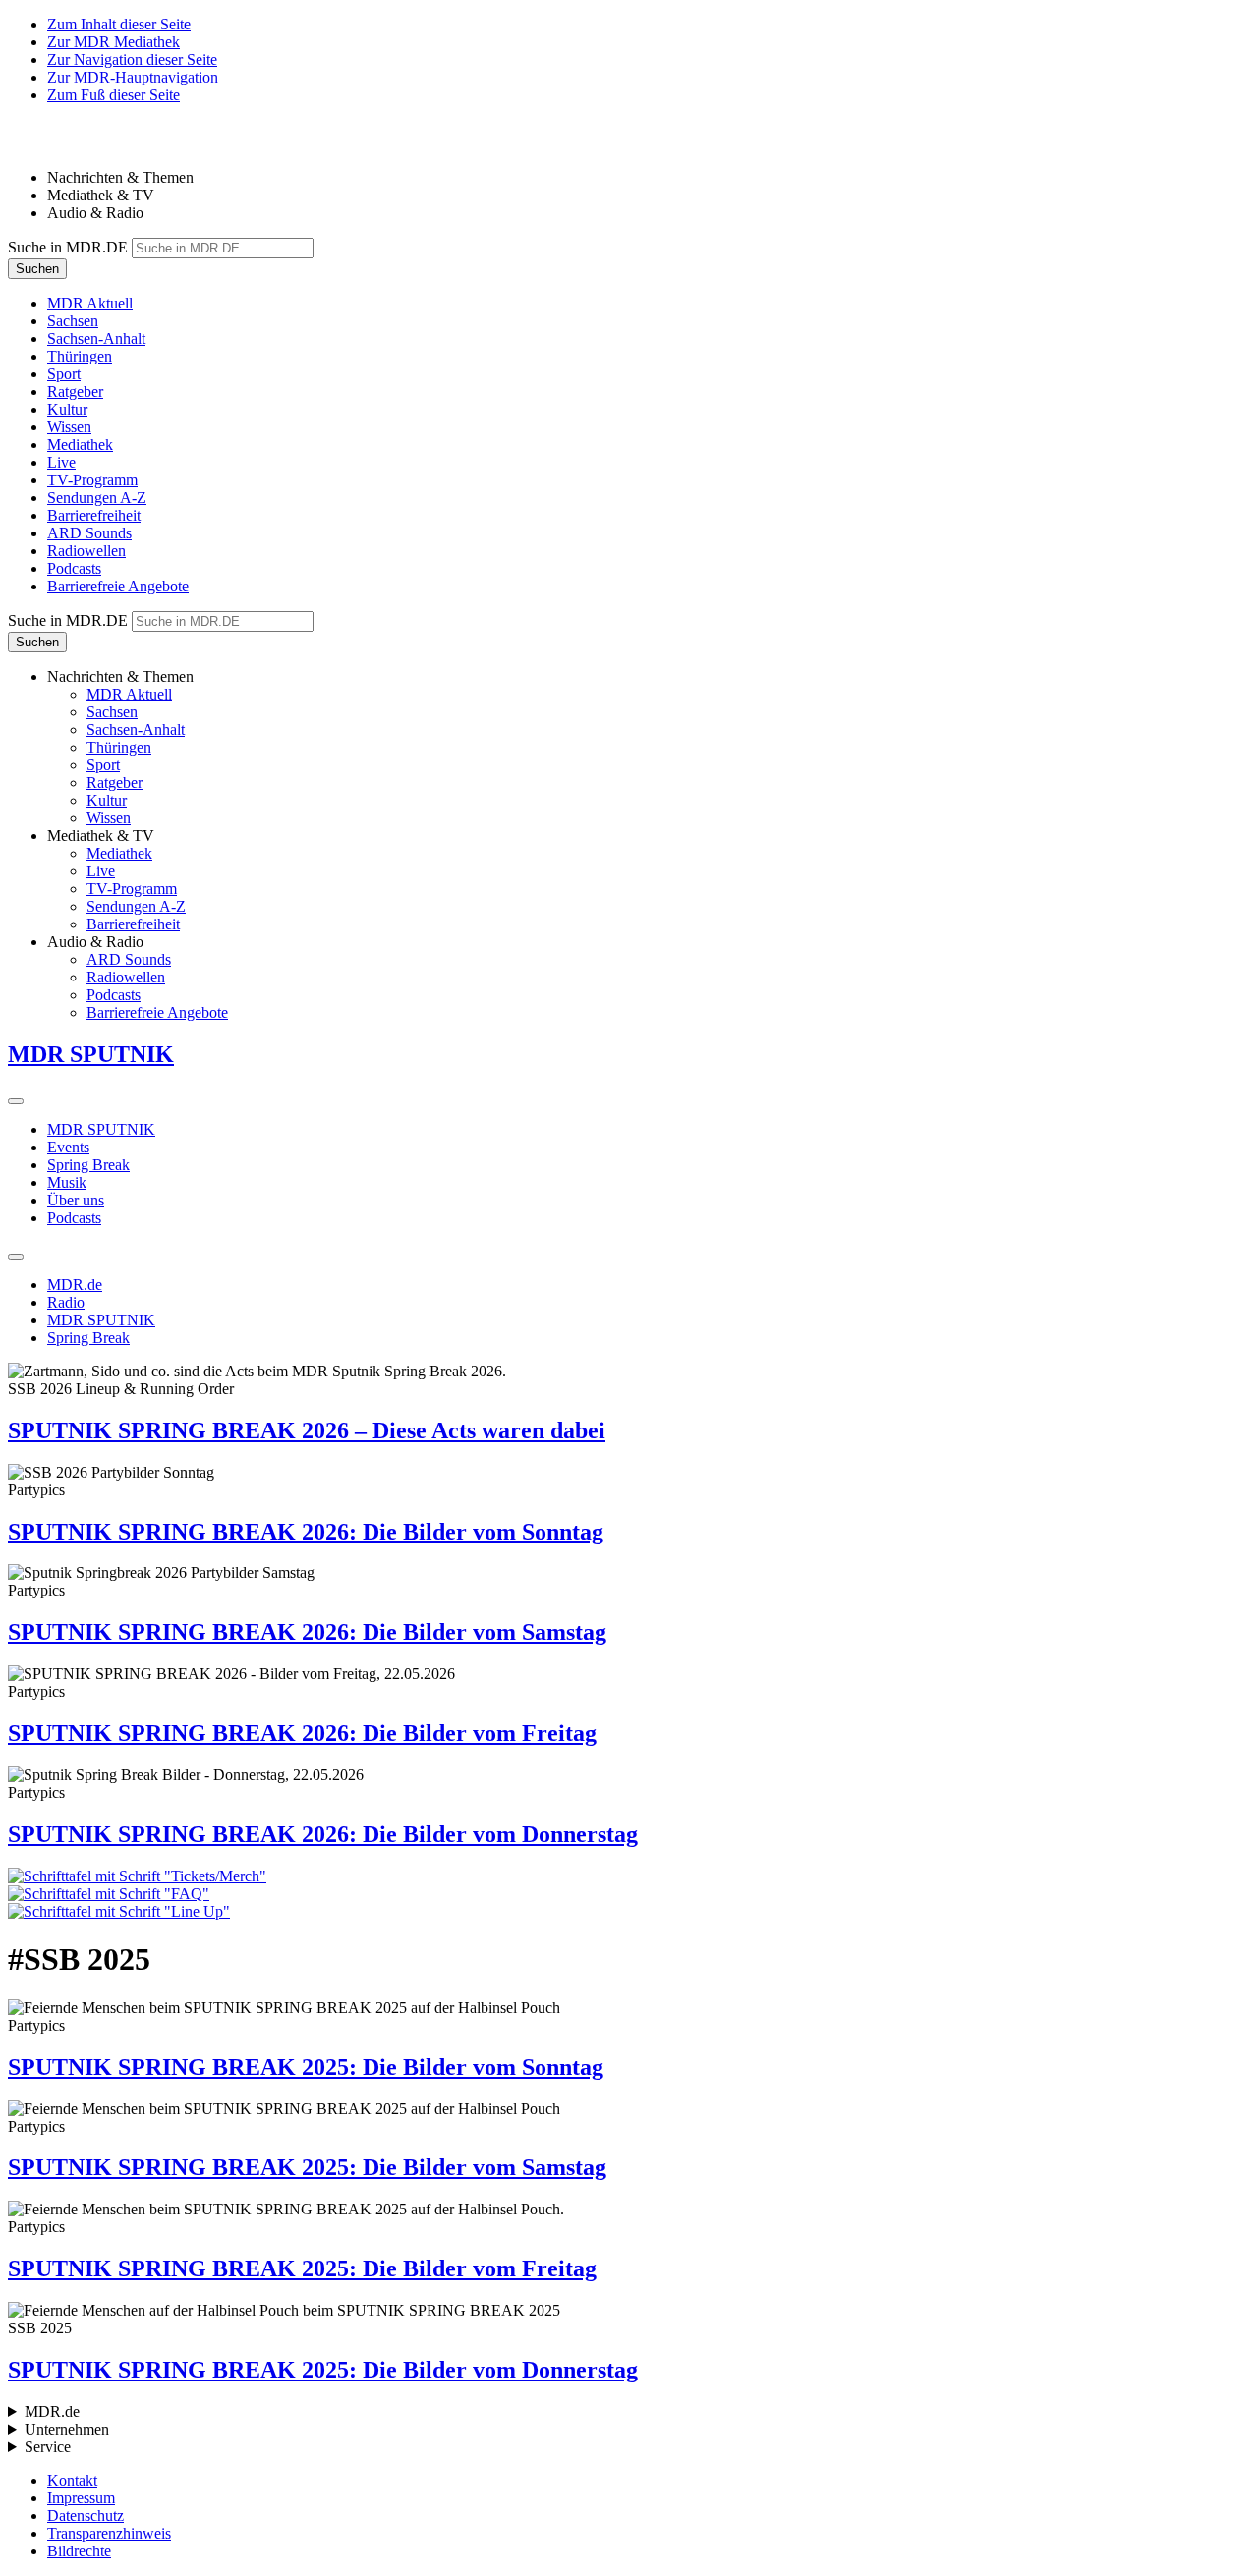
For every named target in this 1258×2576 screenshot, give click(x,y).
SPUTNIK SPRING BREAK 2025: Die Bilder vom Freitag (302, 2268)
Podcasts (74, 1218)
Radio (66, 1302)
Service (48, 2447)
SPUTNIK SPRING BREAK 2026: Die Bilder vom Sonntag (306, 1532)
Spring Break (88, 1165)
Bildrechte (79, 2551)
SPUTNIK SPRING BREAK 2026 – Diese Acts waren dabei (307, 1430)
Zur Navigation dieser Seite (132, 59)
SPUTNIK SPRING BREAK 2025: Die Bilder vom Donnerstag (323, 2370)
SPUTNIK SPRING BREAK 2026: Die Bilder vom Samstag (307, 1632)
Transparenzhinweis (109, 2533)
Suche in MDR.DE (68, 247)
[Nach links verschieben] (16, 1257)
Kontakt (72, 2480)
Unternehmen (67, 2429)
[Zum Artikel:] (629, 1894)
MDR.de (75, 1285)
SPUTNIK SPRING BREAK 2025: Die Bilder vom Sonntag (306, 2067)
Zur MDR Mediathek (114, 42)
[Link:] (629, 1876)
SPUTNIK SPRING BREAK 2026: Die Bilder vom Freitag (302, 1733)
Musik (67, 1182)
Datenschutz (86, 2516)
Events (68, 1147)
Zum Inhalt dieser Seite (119, 24)
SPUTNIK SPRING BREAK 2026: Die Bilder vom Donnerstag (323, 1834)
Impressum (81, 2498)
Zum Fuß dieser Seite (114, 95)
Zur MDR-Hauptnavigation (133, 77)
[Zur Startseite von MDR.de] (49, 144)
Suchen (37, 269)
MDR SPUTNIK (101, 1129)
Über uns (76, 1200)
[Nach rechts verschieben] (16, 1101)
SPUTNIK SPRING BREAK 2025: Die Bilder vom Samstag (307, 2167)
